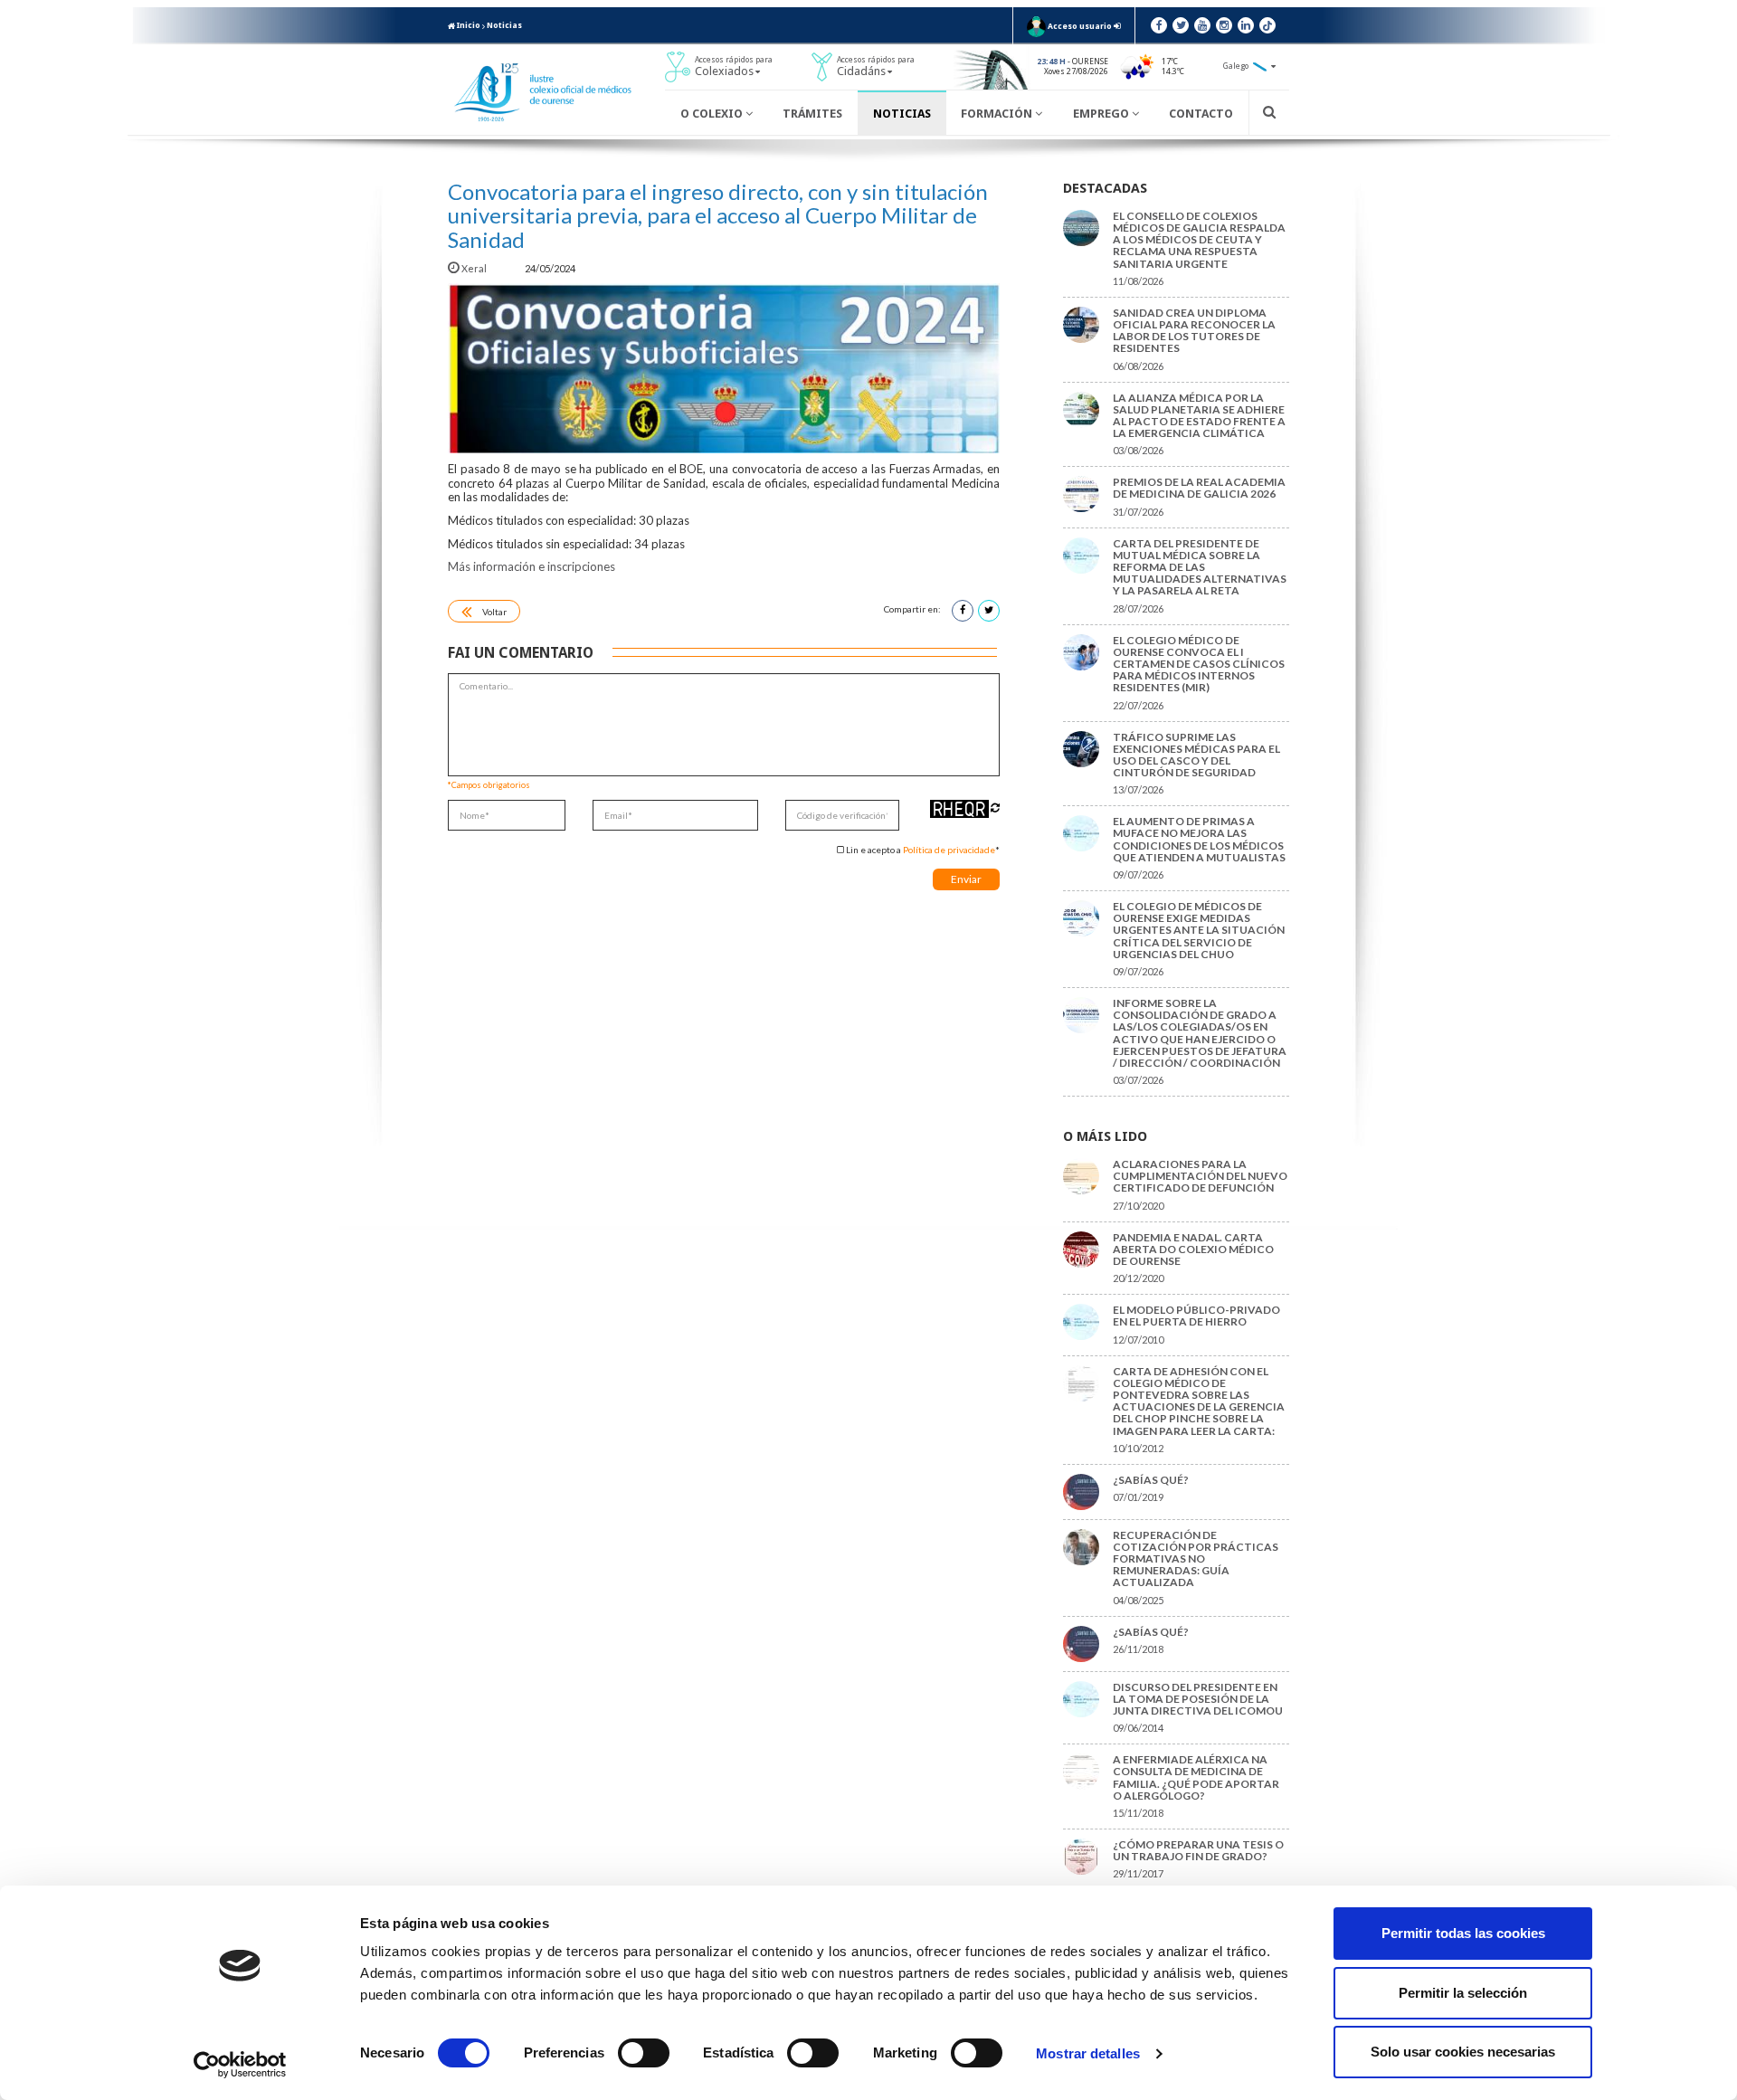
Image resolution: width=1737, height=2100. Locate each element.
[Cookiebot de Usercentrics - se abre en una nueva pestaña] (240, 2065)
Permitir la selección (1463, 1993)
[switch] (644, 2053)
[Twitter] (1181, 25)
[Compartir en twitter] (989, 611)
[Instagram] (1224, 25)
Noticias (504, 25)
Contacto (1201, 114)
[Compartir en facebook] (963, 611)
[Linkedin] (1246, 25)
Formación (998, 114)
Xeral (474, 268)
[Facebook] (1159, 25)
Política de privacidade (949, 850)
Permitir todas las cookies (1463, 1933)
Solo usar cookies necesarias (1463, 2052)
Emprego (1102, 114)
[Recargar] (995, 808)
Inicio (468, 25)
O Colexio (713, 114)
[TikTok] (1267, 25)
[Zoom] (724, 368)
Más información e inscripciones (532, 566)
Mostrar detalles (1088, 2053)
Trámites (812, 114)
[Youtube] (1202, 25)
